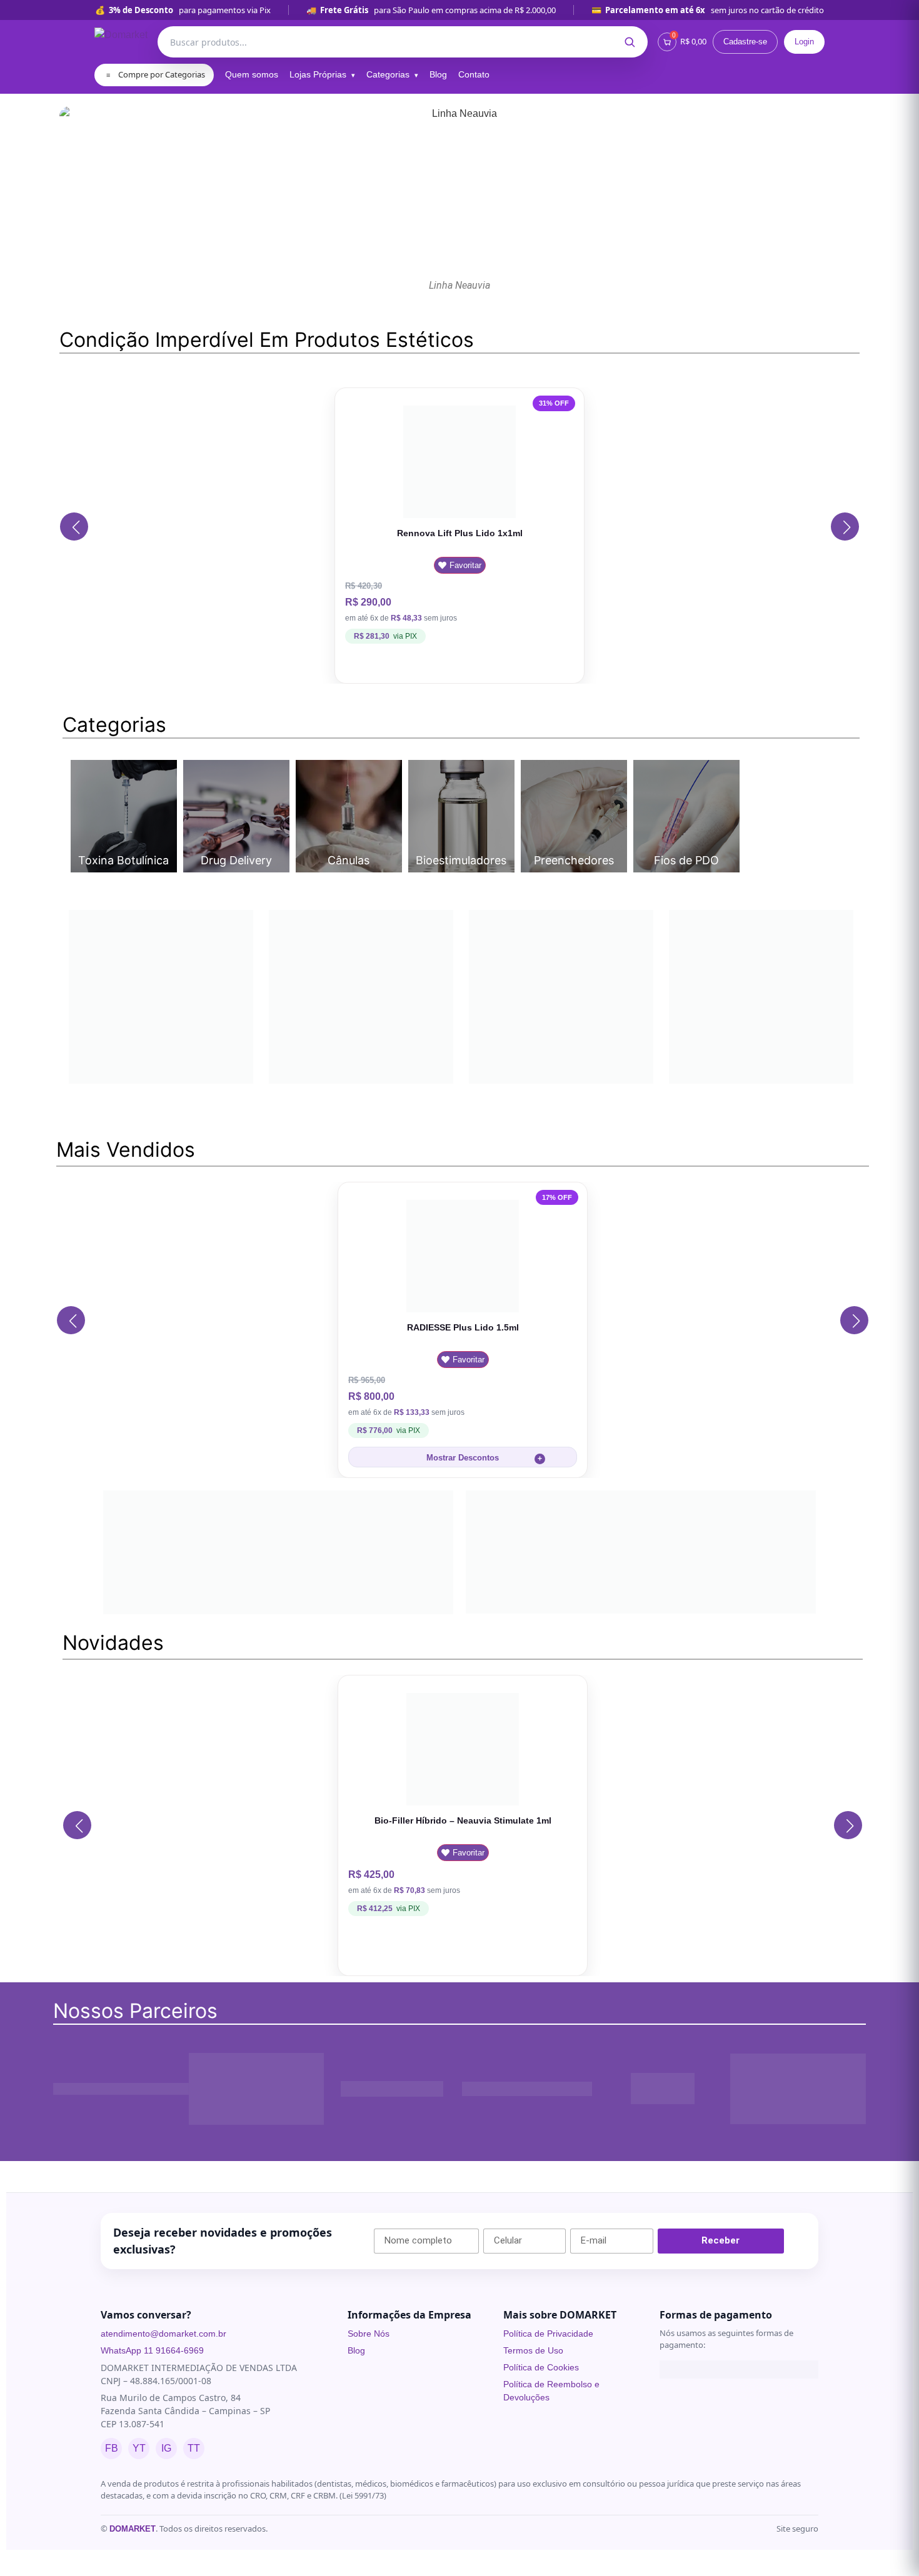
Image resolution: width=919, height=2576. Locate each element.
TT (194, 2549)
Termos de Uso (533, 2452)
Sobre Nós (369, 2435)
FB (112, 2549)
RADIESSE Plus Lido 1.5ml (463, 1379)
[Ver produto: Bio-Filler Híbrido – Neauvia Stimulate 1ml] (463, 1849)
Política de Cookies (541, 2469)
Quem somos (252, 74)
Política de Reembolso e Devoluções (551, 2492)
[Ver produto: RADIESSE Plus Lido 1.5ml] (463, 1306)
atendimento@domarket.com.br (163, 2435)
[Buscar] (630, 42)
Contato (474, 74)
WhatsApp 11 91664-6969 (152, 2452)
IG (166, 2549)
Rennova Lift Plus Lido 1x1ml (460, 533)
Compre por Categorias (156, 74)
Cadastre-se (745, 42)
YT (139, 2549)
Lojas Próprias (318, 74)
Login (804, 42)
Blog (438, 74)
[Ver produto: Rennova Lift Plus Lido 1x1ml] (459, 461)
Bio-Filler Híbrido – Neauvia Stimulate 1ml (463, 1922)
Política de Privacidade (548, 2435)
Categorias (388, 74)
